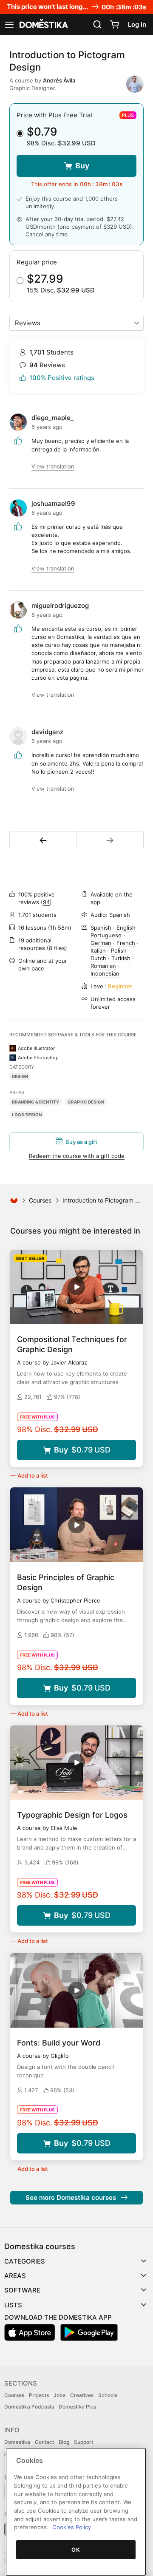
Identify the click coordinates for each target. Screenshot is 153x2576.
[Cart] (114, 25)
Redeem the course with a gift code (77, 1156)
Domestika (17, 2442)
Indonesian (105, 973)
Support (84, 2442)
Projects (39, 2395)
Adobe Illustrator (36, 1048)
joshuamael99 (53, 504)
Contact (44, 2442)
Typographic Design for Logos (72, 1815)
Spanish (101, 928)
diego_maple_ (52, 418)
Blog (64, 2442)
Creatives (82, 2395)
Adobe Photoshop (38, 1058)
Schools (108, 2395)
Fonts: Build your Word (59, 2043)
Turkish (121, 958)
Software (22, 2290)
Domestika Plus (77, 2407)
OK (76, 2550)
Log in (137, 24)
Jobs (59, 2395)
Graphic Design (86, 1102)
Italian (98, 950)
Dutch (98, 958)
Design (20, 1076)
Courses (40, 1200)
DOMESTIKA (43, 25)
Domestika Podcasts (29, 2407)
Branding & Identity (35, 1102)
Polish (119, 950)
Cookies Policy (72, 2527)
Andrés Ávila (59, 80)
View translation (53, 466)
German (101, 943)
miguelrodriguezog (60, 606)
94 (46, 902)
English (126, 928)
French (126, 943)
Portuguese (106, 935)
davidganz (47, 732)
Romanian (103, 966)
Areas (15, 2276)
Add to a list (33, 1475)
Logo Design (27, 1115)
